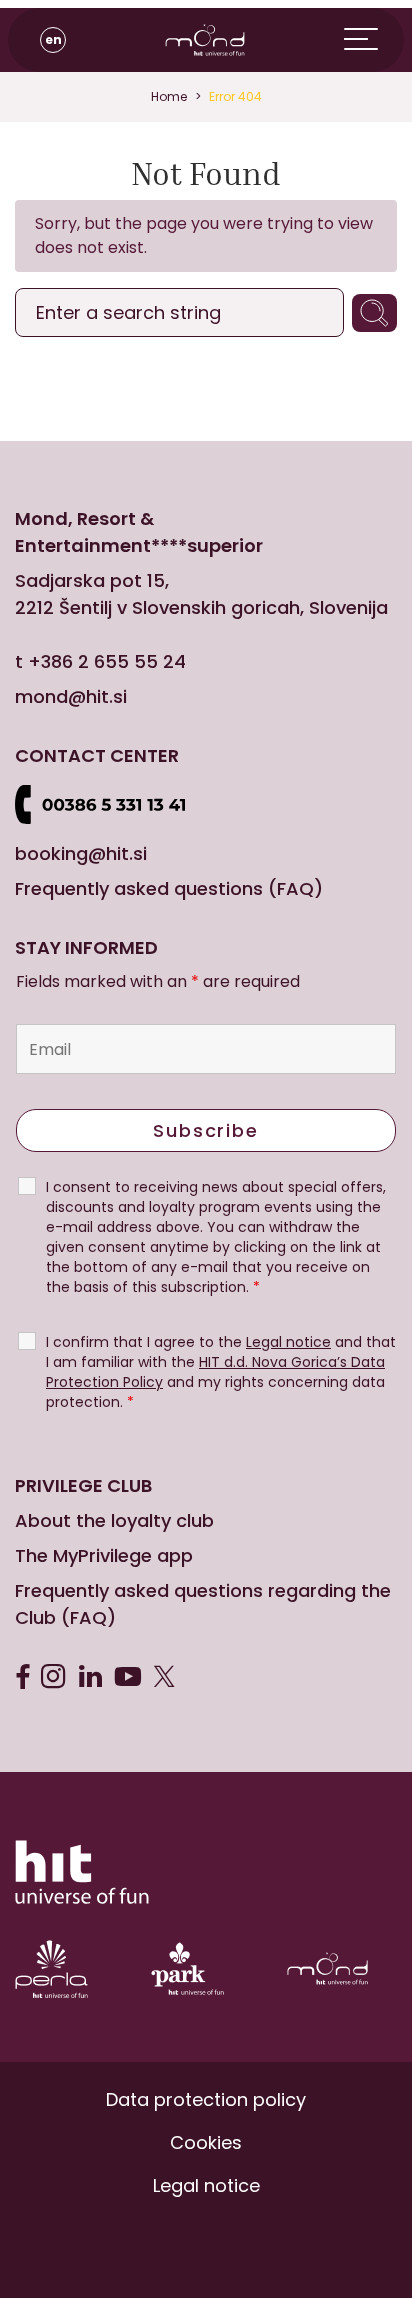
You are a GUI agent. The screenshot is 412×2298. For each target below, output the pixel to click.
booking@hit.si (81, 853)
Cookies (206, 2142)
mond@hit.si (71, 696)
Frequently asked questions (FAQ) (169, 888)
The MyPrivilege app (104, 1555)
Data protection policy (206, 2099)
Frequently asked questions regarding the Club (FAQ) (203, 1604)
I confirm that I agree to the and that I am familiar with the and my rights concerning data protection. (221, 1372)
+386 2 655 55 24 (107, 661)
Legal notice (206, 2185)
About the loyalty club (114, 1520)
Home (169, 96)
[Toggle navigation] (374, 40)
